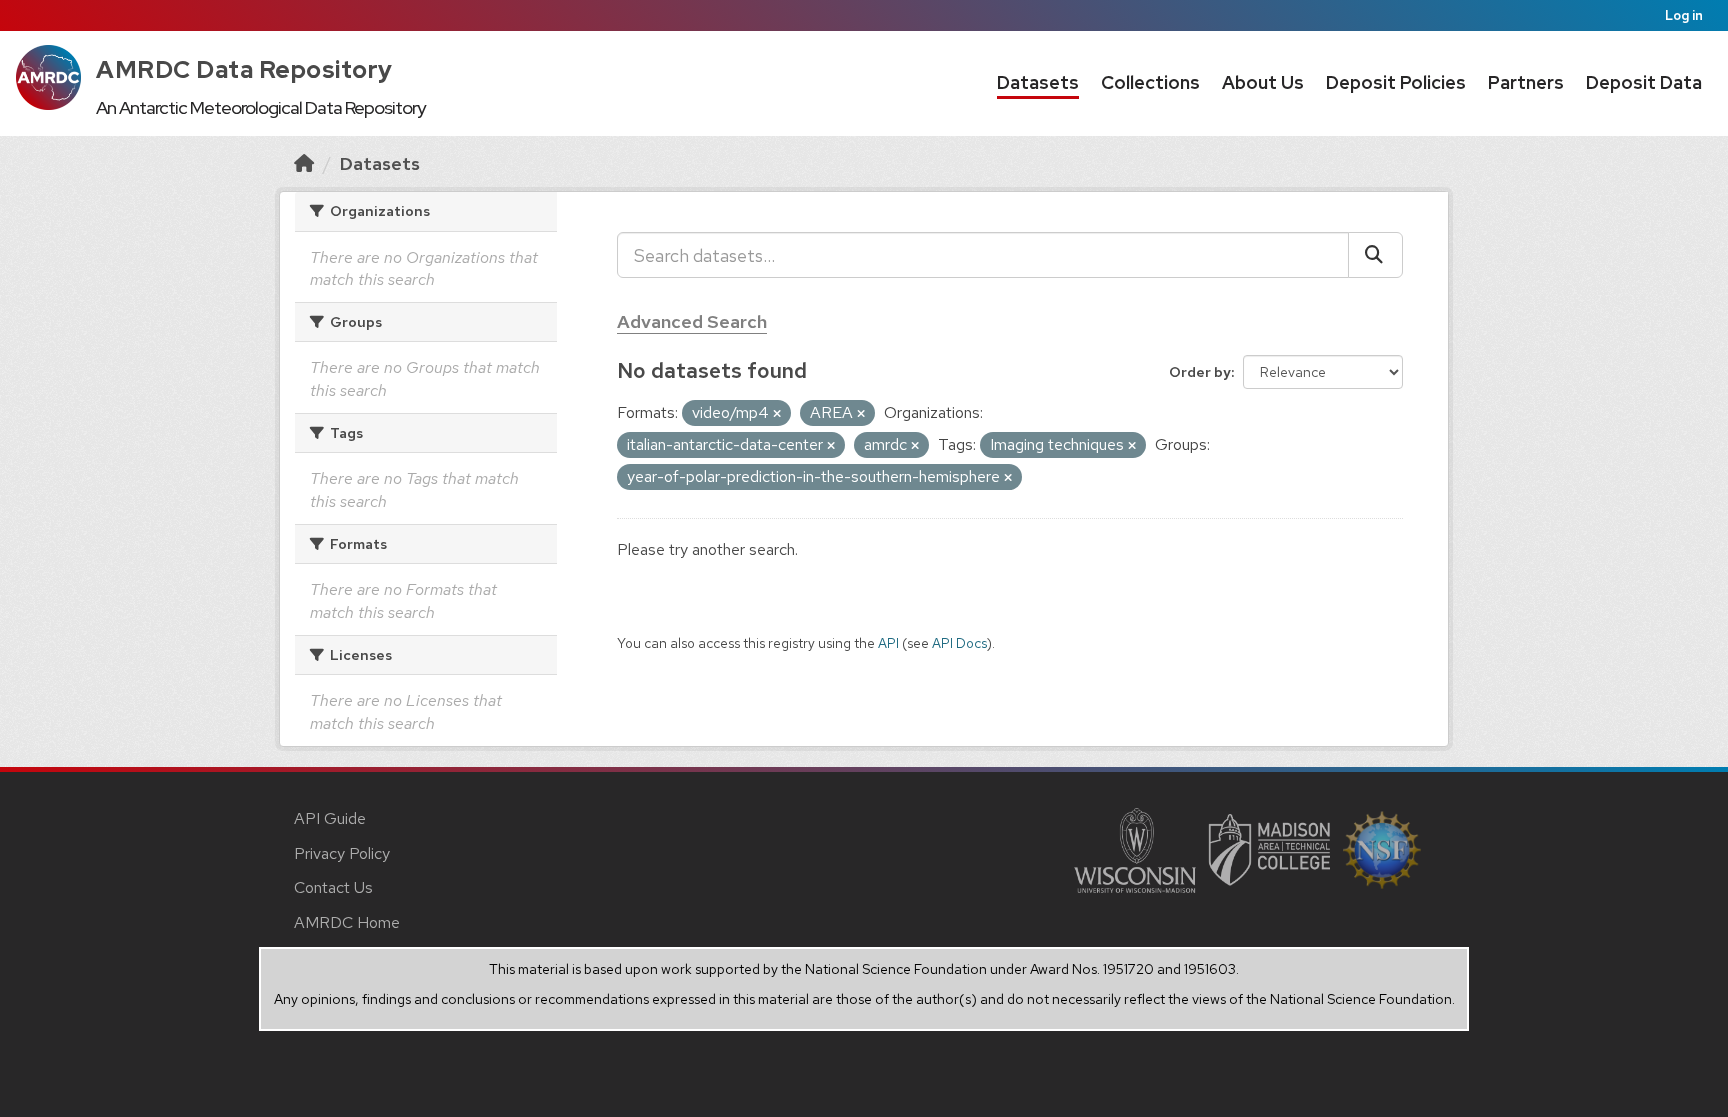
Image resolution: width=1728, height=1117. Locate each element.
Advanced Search (692, 321)
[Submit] (1375, 255)
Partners (1526, 82)
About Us (1263, 82)
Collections (1150, 82)
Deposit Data (1644, 82)
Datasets (1038, 82)
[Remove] (777, 414)
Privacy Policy (342, 853)
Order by (1200, 372)
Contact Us (333, 887)
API (888, 643)
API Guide (330, 818)
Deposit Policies (1396, 82)
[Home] (304, 163)
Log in (1684, 15)
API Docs (959, 643)
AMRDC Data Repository (244, 69)
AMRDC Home (347, 922)
